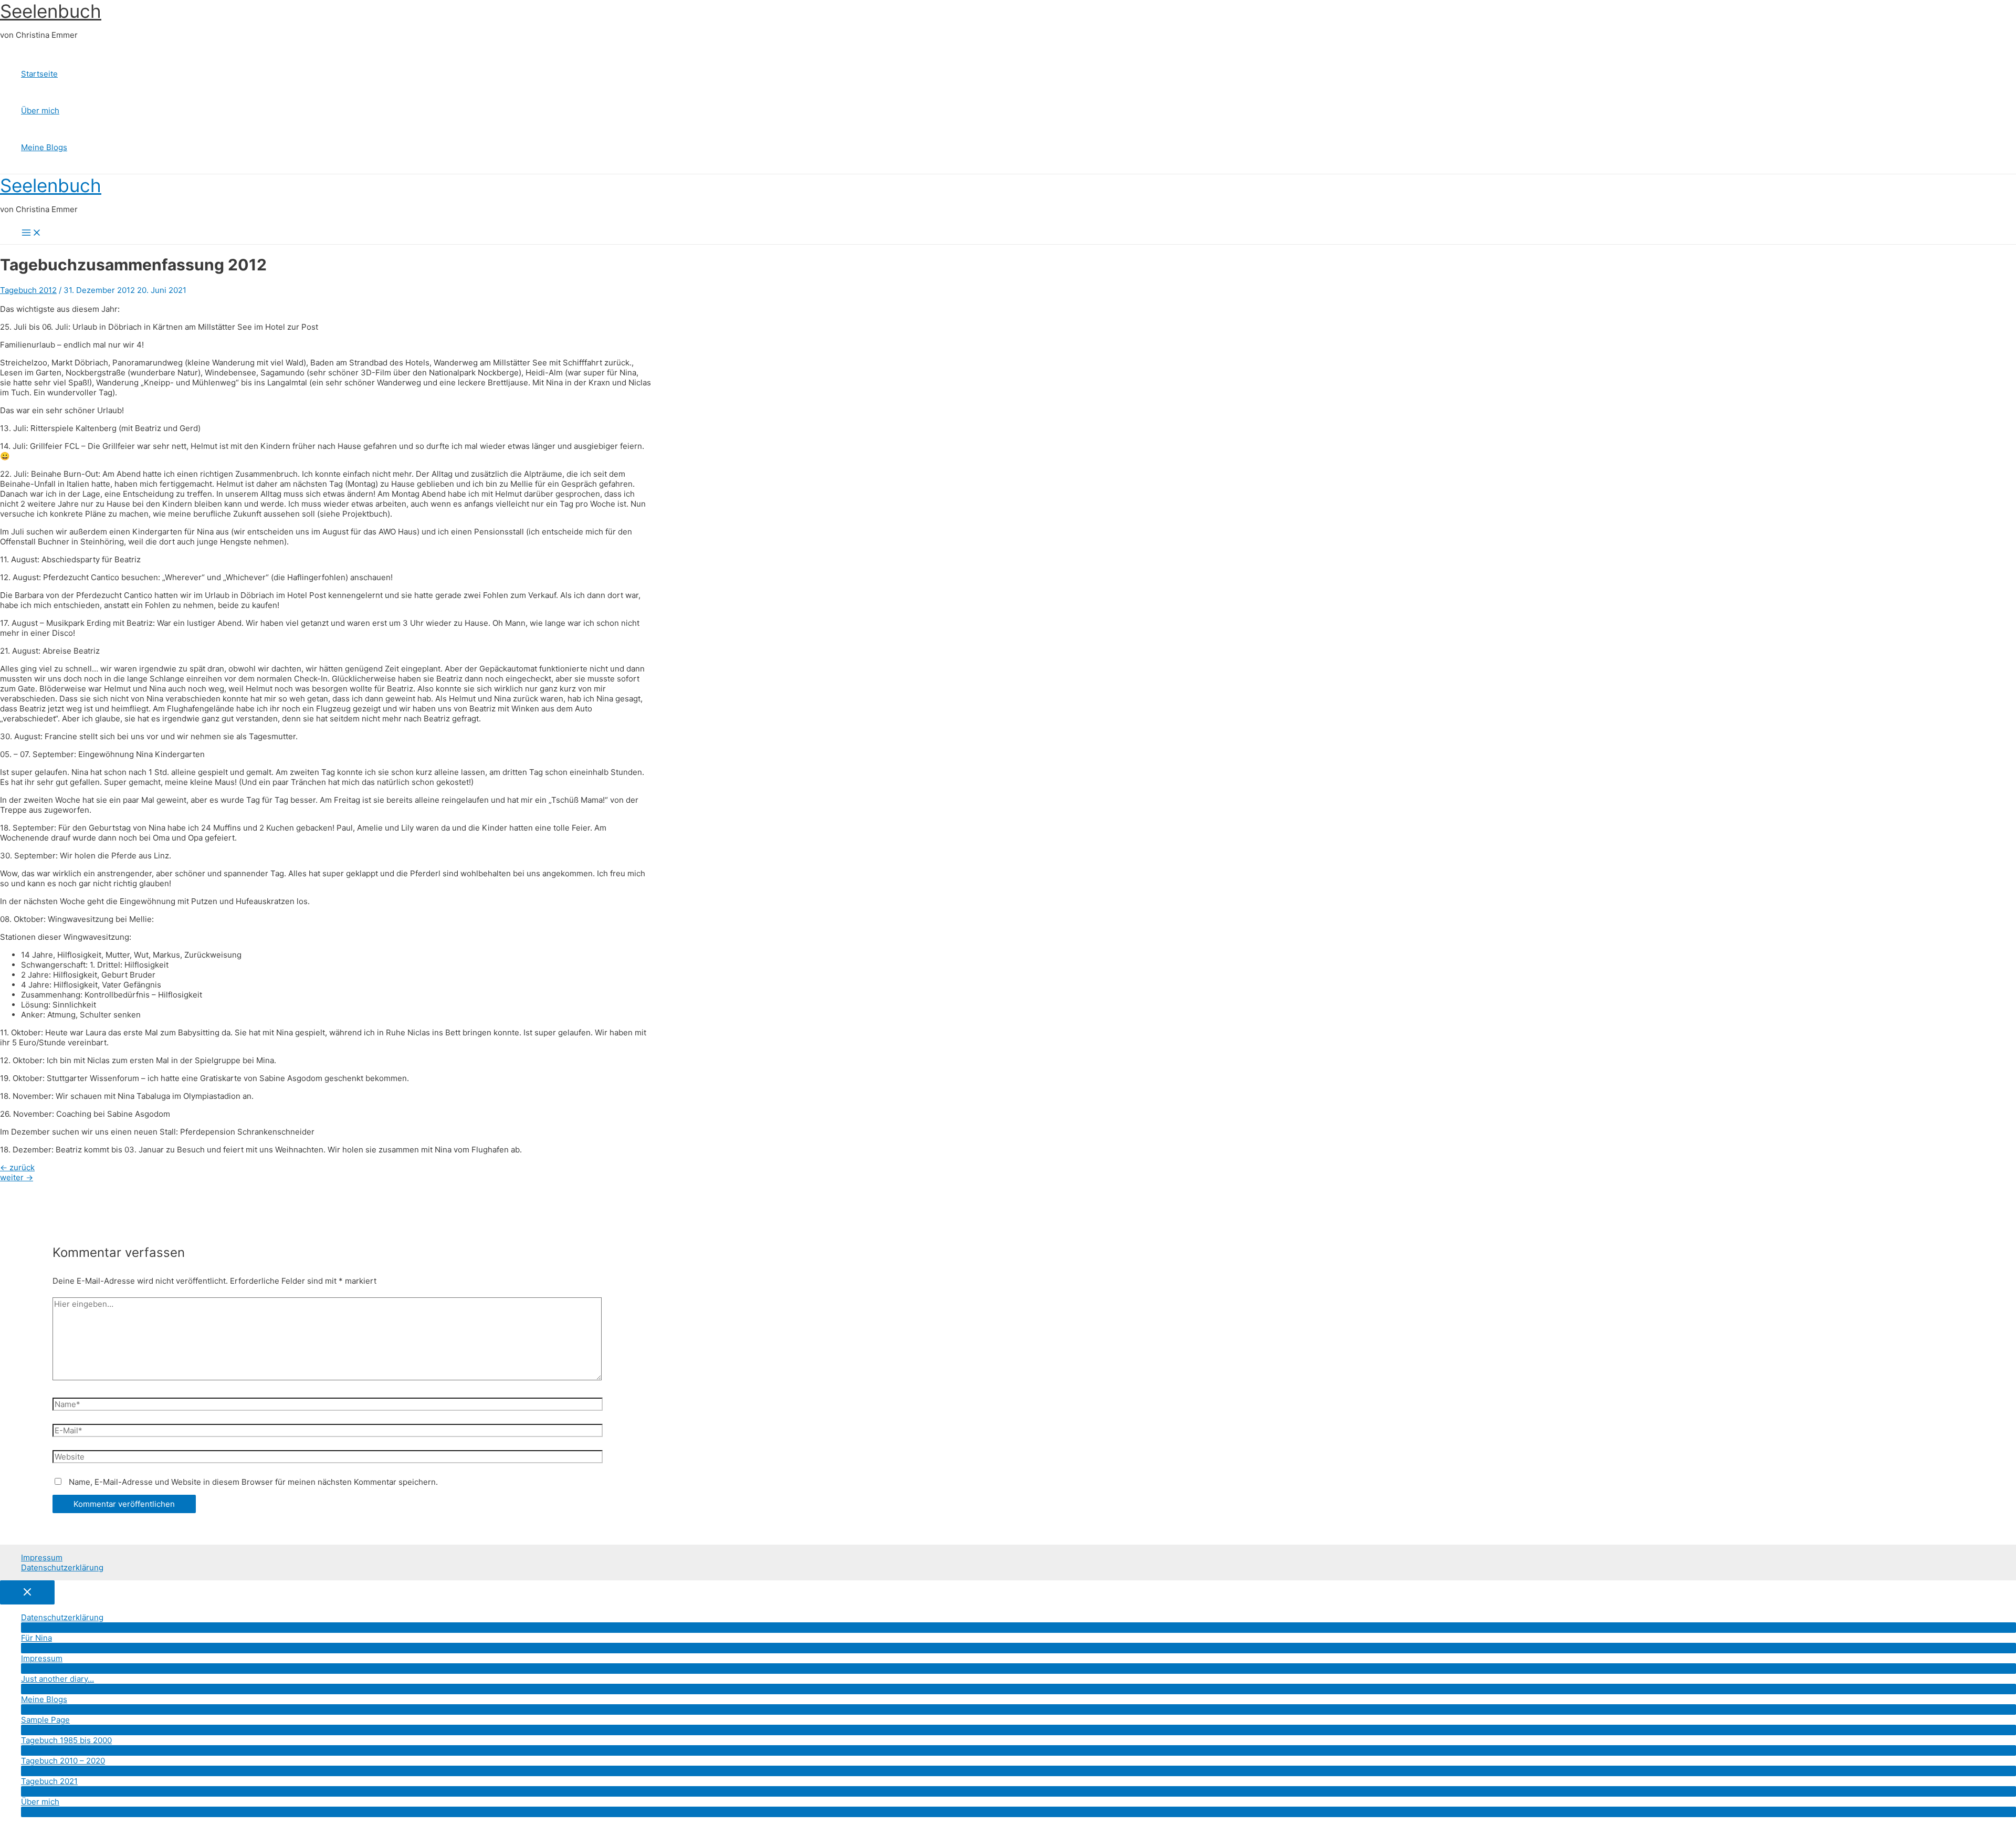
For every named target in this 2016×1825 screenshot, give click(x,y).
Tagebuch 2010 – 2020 (63, 1761)
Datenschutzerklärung (62, 1567)
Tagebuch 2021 (49, 1781)
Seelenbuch (51, 11)
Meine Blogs (44, 147)
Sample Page (45, 1720)
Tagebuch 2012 (28, 290)
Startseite (39, 74)
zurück (17, 1167)
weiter (17, 1177)
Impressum (42, 1557)
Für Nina (36, 1638)
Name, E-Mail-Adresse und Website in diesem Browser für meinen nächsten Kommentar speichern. (253, 1482)
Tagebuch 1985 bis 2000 (66, 1740)
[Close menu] (27, 1592)
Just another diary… (57, 1679)
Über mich (40, 111)
